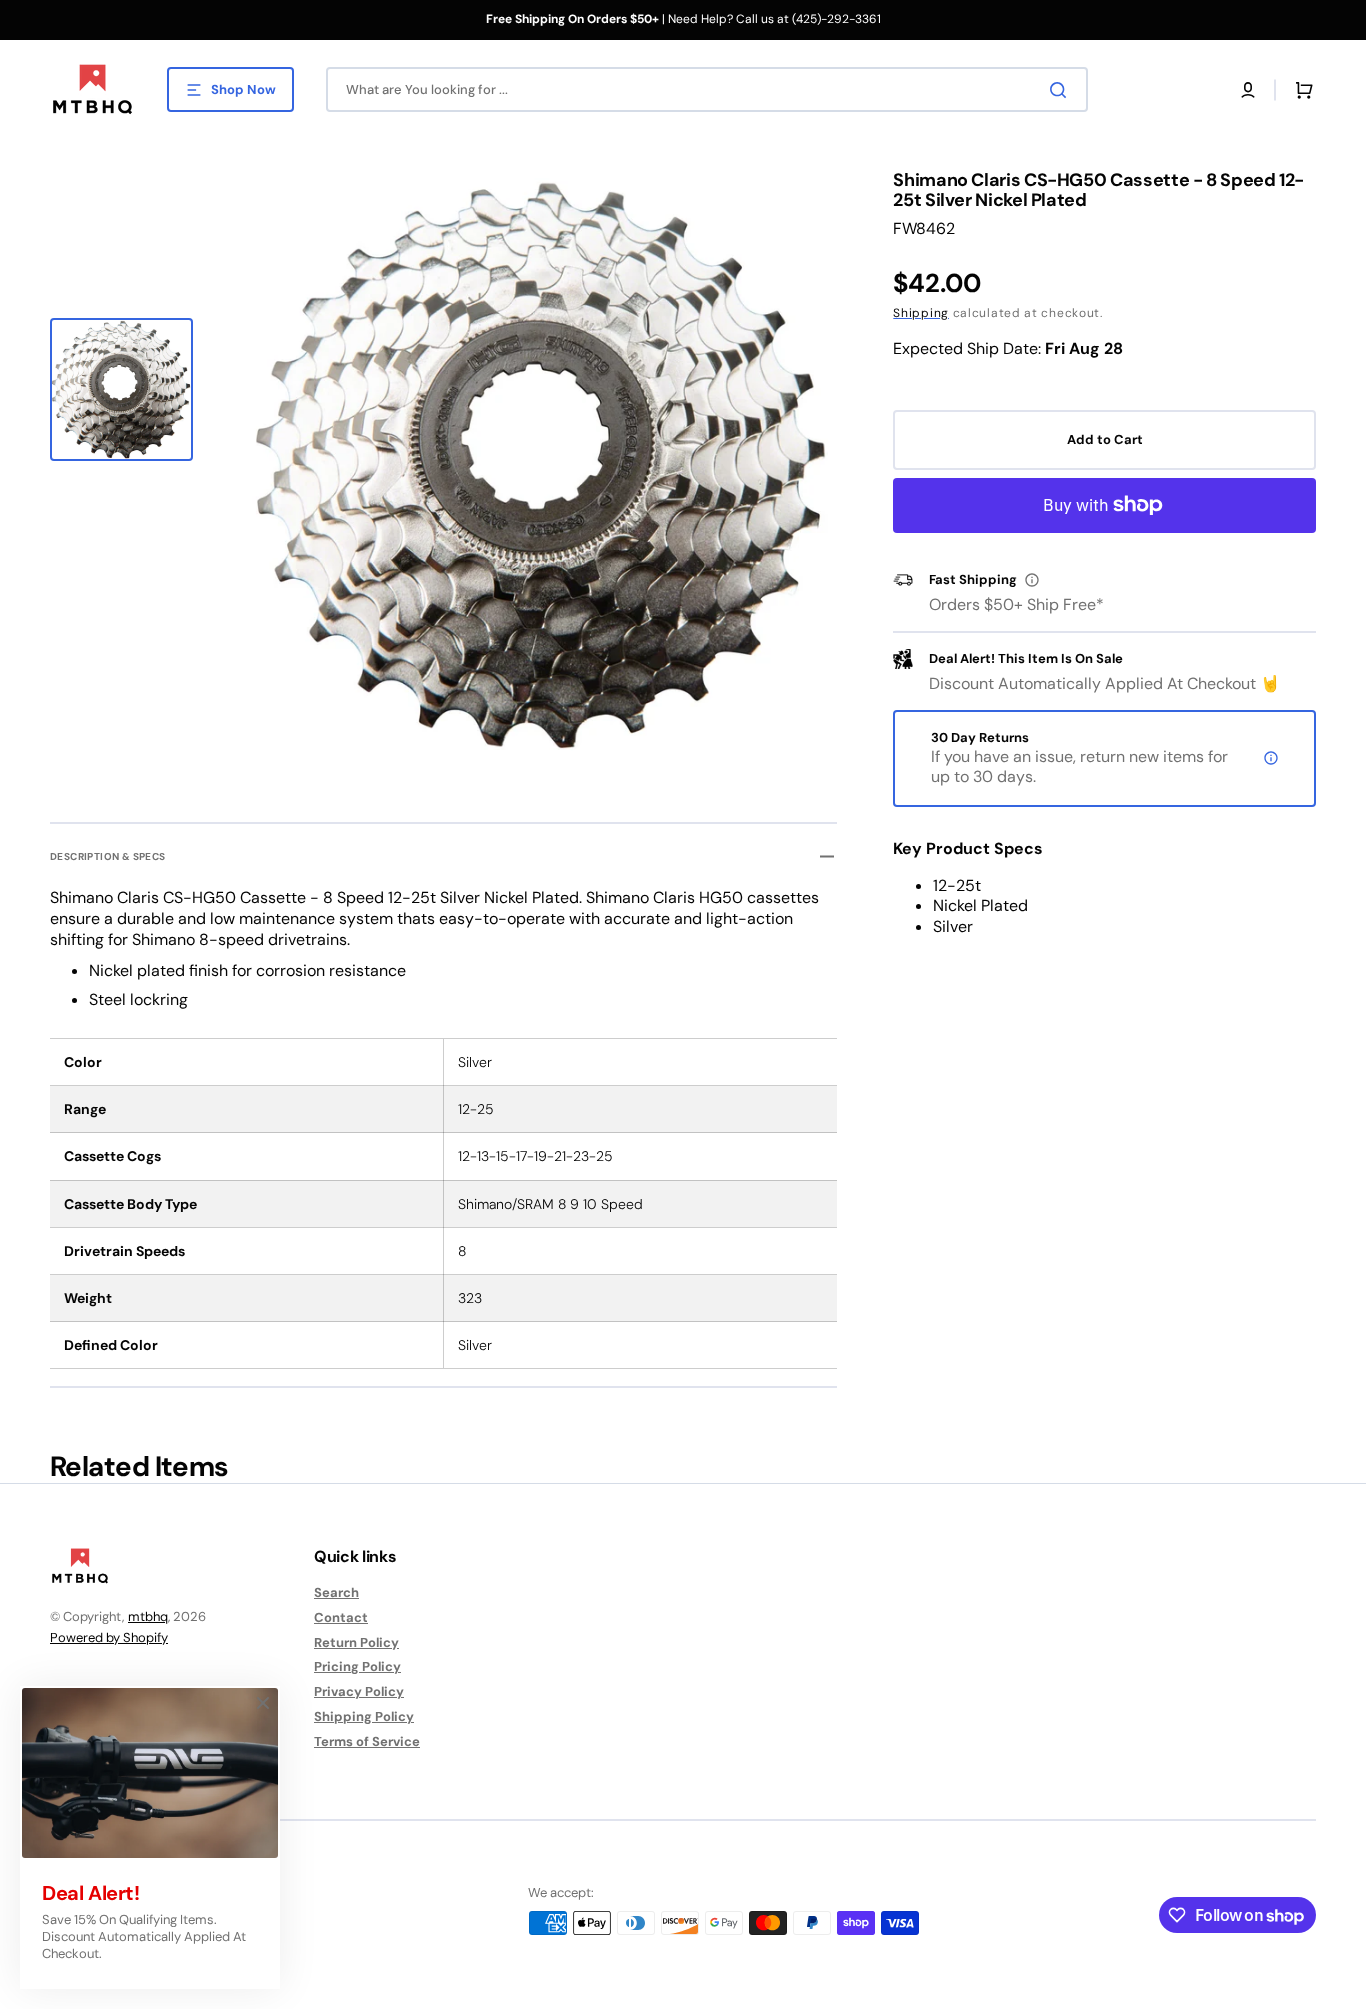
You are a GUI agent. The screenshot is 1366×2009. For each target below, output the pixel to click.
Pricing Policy (357, 1666)
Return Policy (356, 1642)
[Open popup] (1032, 580)
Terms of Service (367, 1741)
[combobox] (707, 89)
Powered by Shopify (109, 1637)
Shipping (921, 313)
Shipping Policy (364, 1716)
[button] (1248, 90)
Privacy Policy (359, 1691)
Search (336, 1593)
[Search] (1062, 90)
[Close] (263, 1703)
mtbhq (148, 1616)
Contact (341, 1617)
